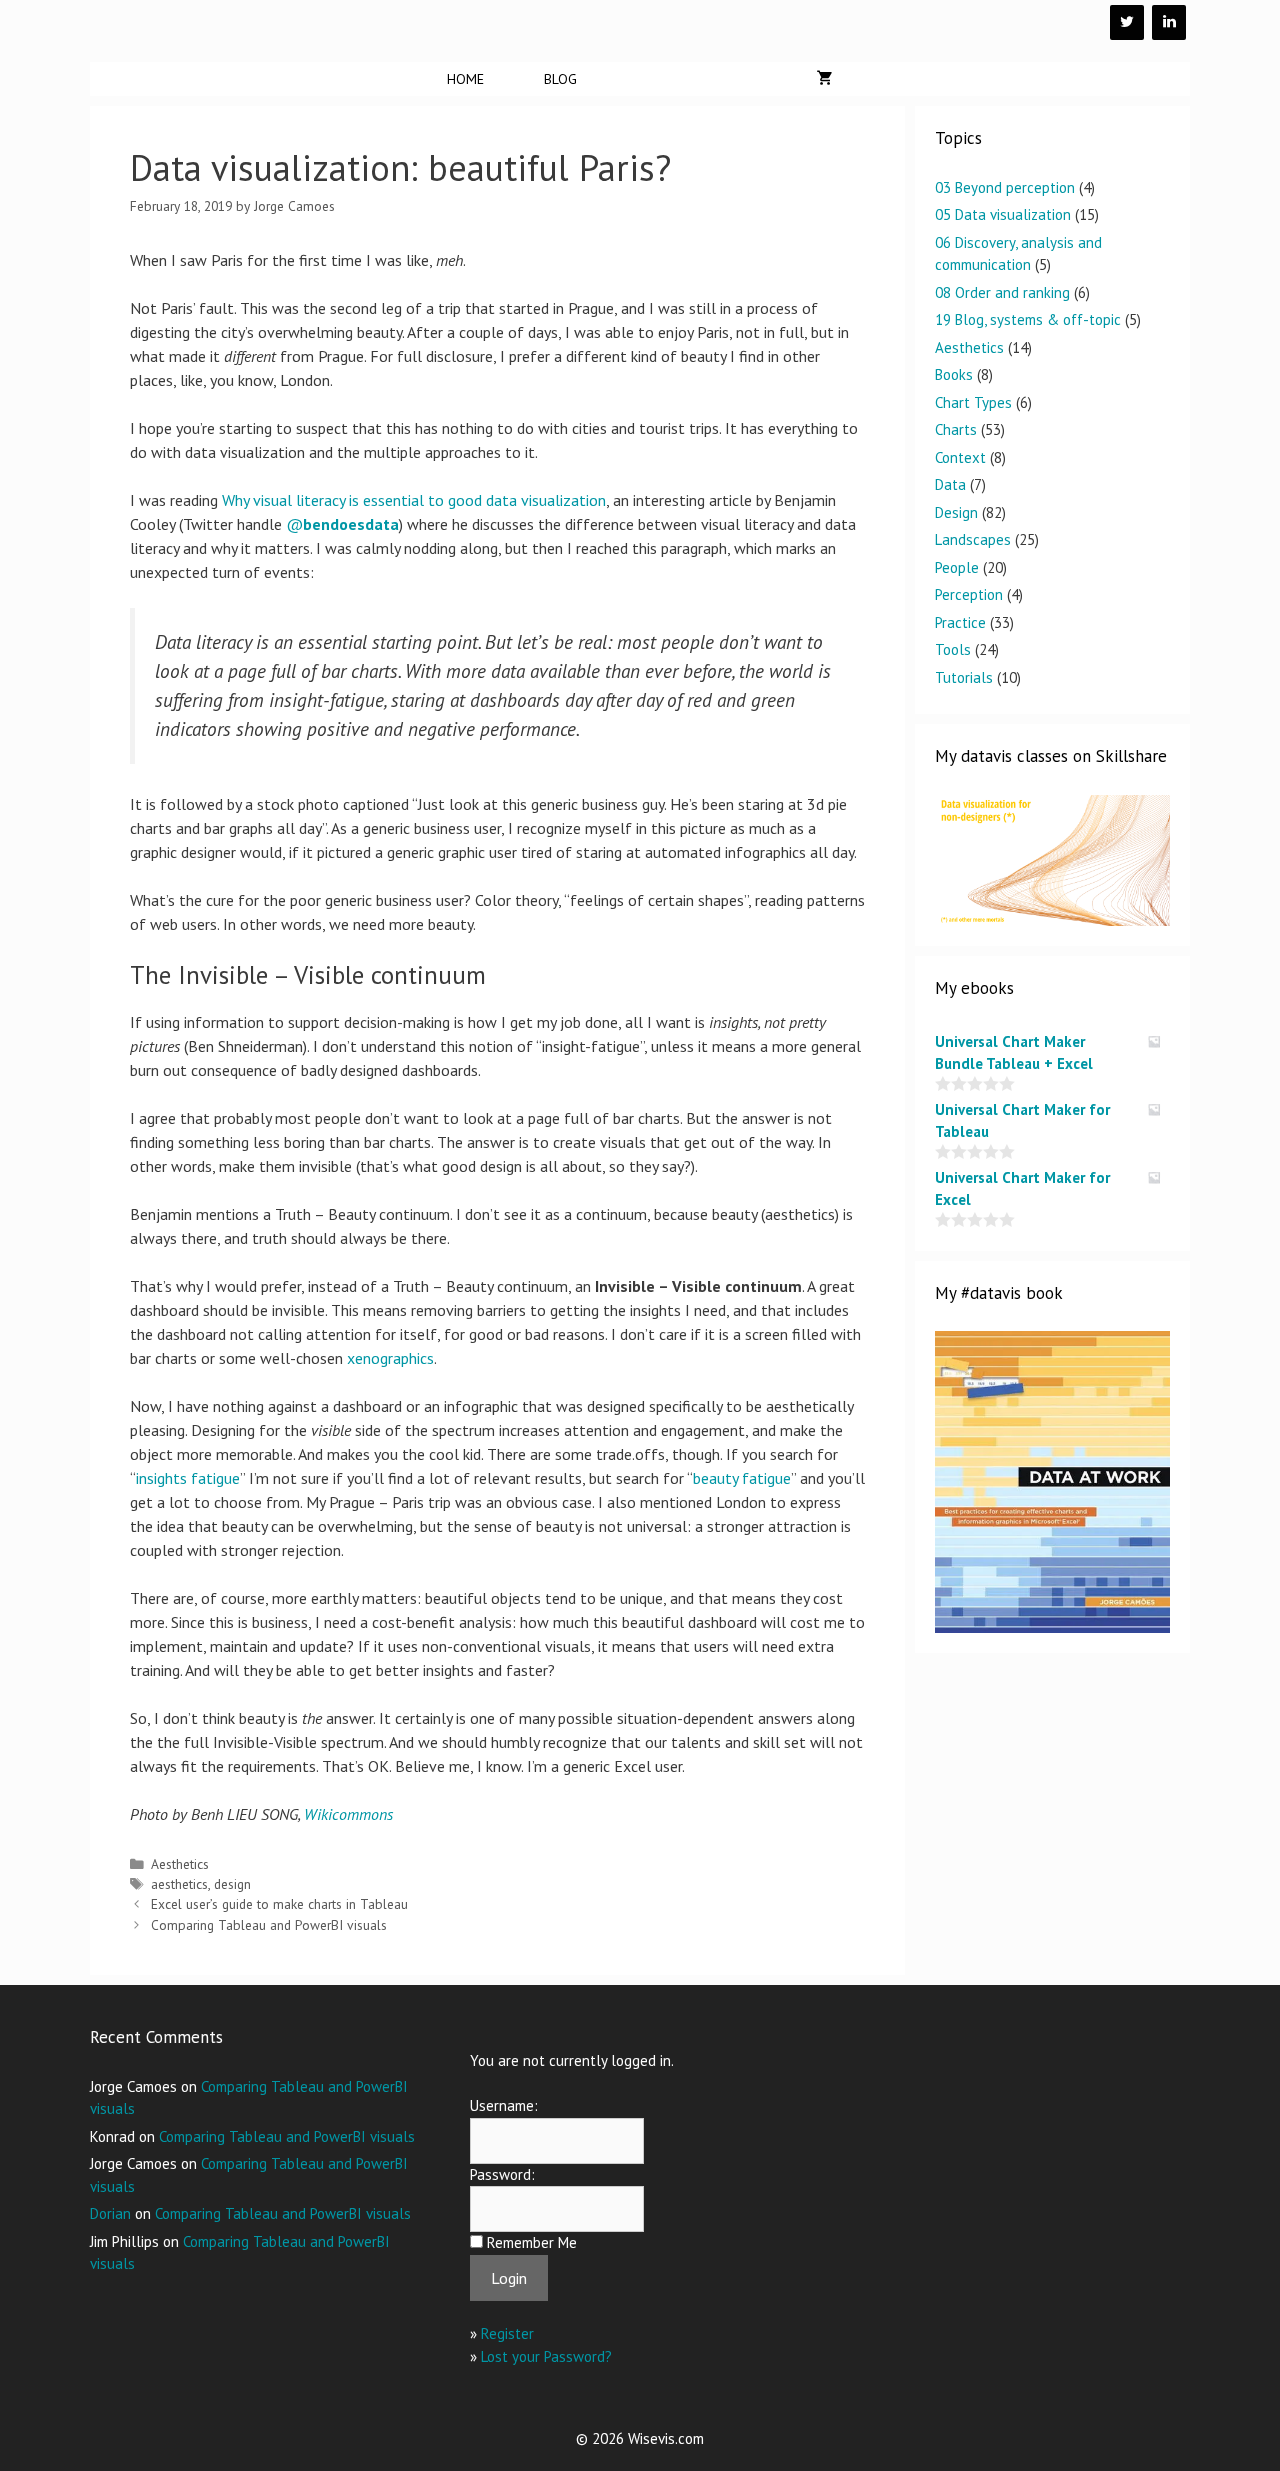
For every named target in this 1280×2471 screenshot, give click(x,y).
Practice (960, 622)
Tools (953, 649)
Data (950, 484)
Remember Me (532, 2242)
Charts (956, 429)
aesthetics (179, 1884)
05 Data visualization (1003, 214)
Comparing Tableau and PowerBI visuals (269, 1925)
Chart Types (973, 402)
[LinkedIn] (1169, 22)
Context (960, 457)
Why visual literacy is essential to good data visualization (414, 500)
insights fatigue (188, 1478)
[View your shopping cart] (825, 79)
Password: (502, 2174)
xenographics (390, 1358)
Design (956, 512)
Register (507, 2333)
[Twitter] (1127, 22)
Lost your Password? (546, 2356)
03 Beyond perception (1005, 187)
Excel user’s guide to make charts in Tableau (279, 1904)
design (232, 1884)
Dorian (110, 2213)
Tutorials (964, 677)
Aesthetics (180, 1864)
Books (954, 374)
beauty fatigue (742, 1478)
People (957, 567)
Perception (969, 594)
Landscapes (973, 539)
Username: (504, 2105)
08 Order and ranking (1002, 292)
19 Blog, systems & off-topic (1028, 319)
